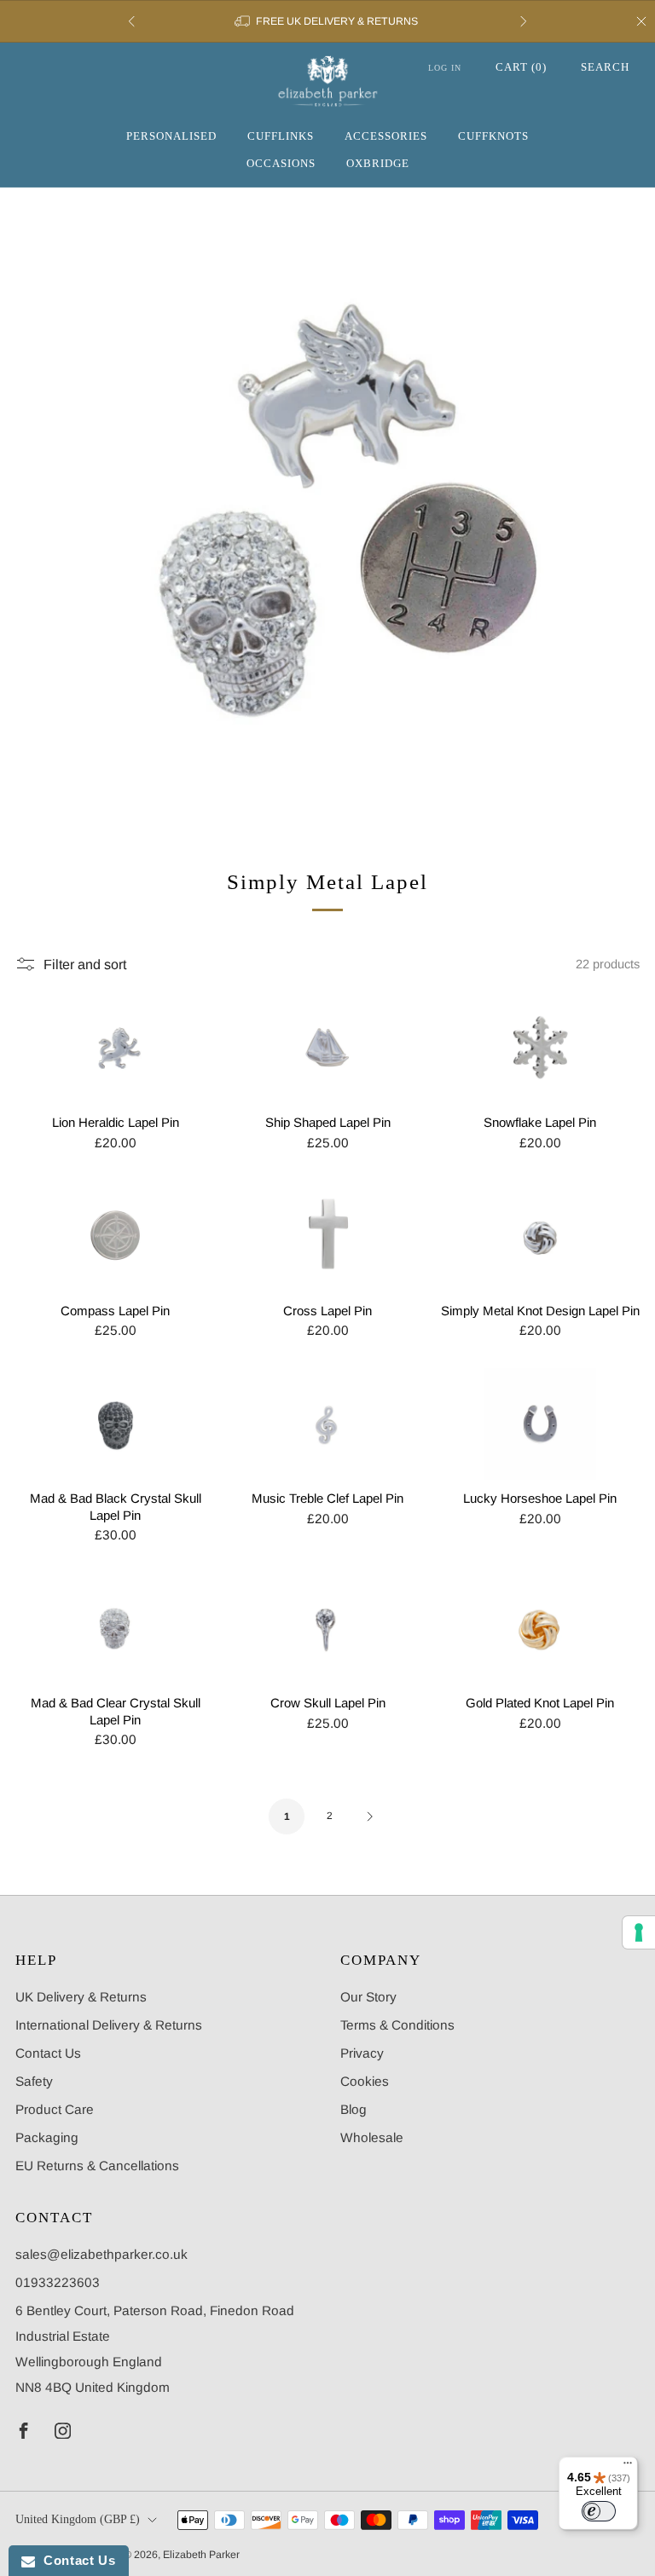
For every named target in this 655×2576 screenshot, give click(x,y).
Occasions (281, 163)
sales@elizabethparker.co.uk (101, 2254)
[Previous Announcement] (131, 21)
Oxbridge (378, 163)
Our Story (368, 1997)
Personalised (171, 136)
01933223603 (58, 2282)
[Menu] (628, 2467)
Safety (34, 2081)
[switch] (599, 2511)
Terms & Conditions (397, 2025)
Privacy (362, 2053)
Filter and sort (85, 964)
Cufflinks (281, 136)
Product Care (55, 2109)
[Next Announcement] (524, 21)
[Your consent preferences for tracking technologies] (639, 1932)
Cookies (365, 2081)
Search (605, 67)
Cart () (521, 67)
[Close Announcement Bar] (641, 21)
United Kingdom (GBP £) (78, 2519)
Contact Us (48, 2053)
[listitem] (327, 21)
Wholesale (372, 2137)
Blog (354, 2109)
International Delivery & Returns (109, 2025)
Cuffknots (493, 136)
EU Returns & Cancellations (97, 2166)
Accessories (386, 136)
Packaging (47, 2137)
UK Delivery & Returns (81, 1997)
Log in (445, 68)
